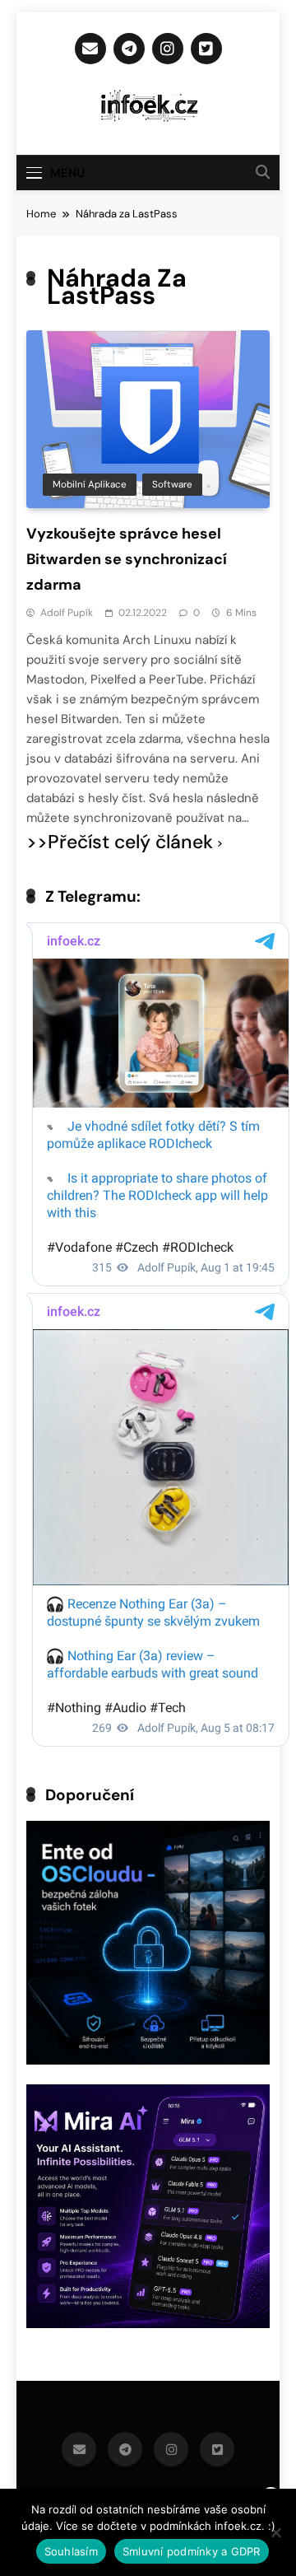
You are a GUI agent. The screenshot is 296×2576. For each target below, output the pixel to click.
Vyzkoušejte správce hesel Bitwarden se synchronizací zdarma (127, 559)
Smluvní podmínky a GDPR (192, 2551)
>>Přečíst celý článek (120, 842)
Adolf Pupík (67, 613)
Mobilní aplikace (90, 484)
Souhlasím (71, 2551)
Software (172, 484)
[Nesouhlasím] (275, 2532)
